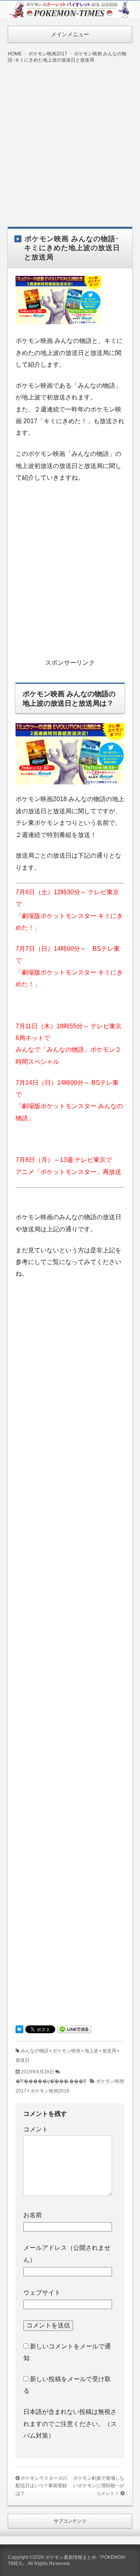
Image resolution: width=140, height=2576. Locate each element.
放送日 (23, 2060)
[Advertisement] (70, 139)
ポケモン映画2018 (50, 2091)
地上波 (91, 2051)
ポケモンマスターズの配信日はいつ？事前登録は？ (41, 2486)
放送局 (109, 2051)
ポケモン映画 (66, 2051)
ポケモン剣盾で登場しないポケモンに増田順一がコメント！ (99, 2486)
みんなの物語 (35, 2051)
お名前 (33, 2215)
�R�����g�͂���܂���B (51, 2081)
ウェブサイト (42, 2293)
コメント (36, 2129)
